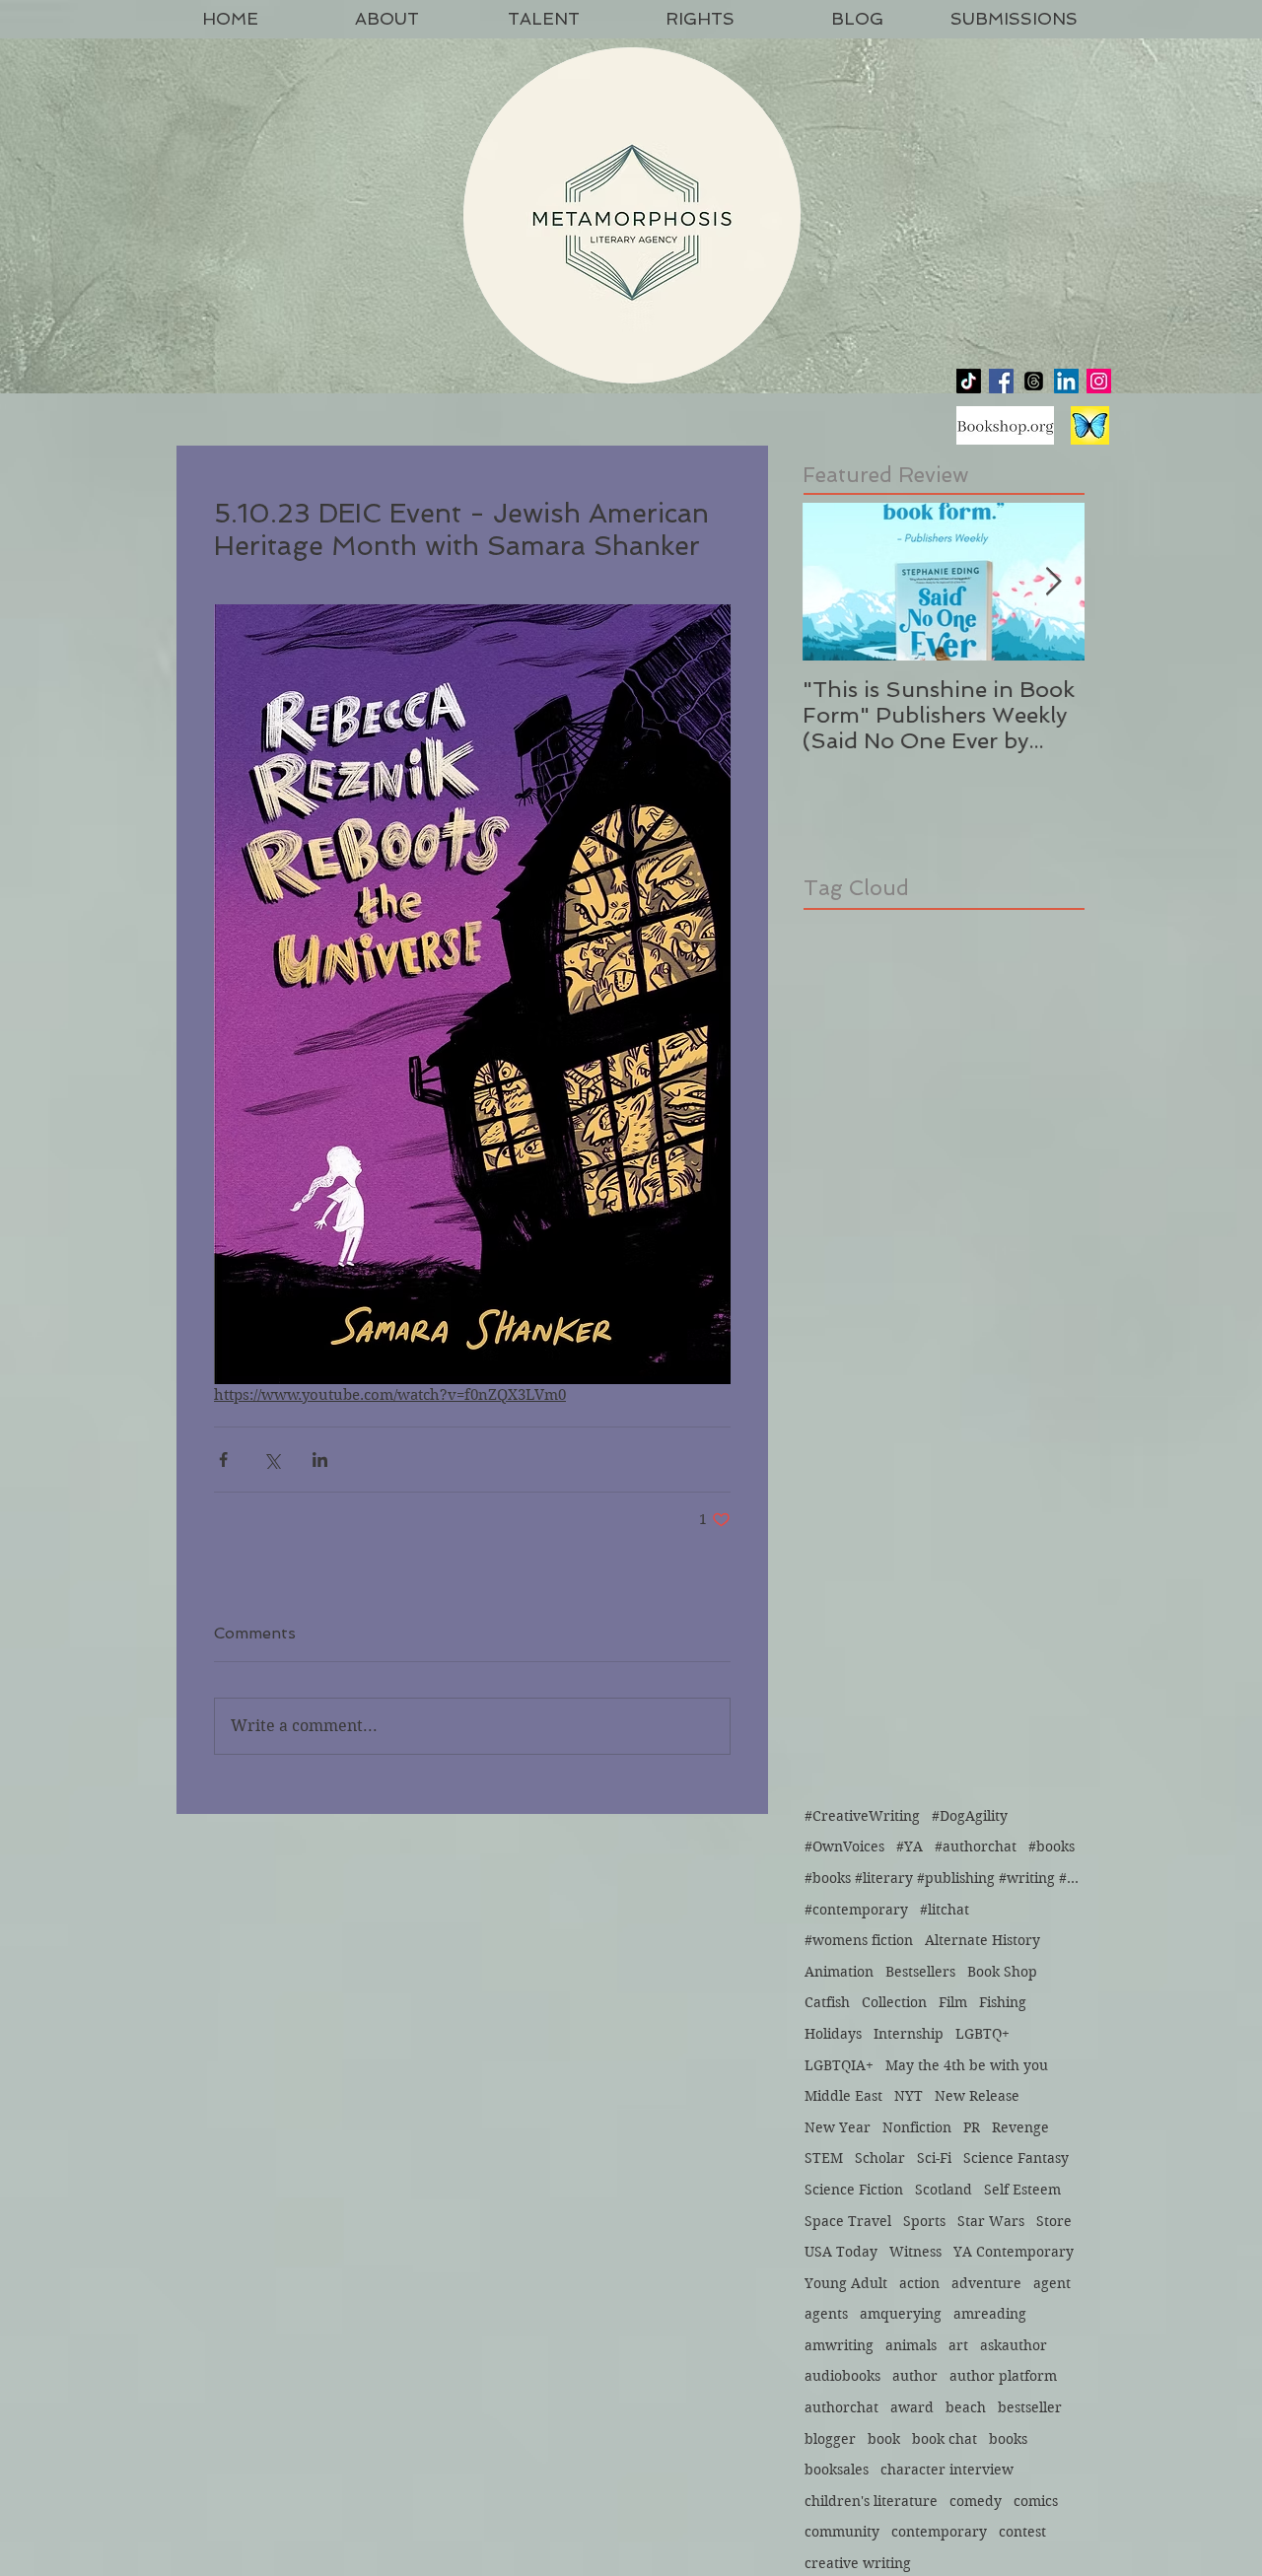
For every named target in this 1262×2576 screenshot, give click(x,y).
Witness (915, 2252)
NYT (909, 2096)
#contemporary (856, 1910)
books (1008, 2439)
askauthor (1014, 2345)
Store (1054, 2221)
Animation (839, 1972)
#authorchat (976, 1846)
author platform (1003, 2376)
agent (1052, 2283)
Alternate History (982, 1940)
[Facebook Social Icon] (1001, 381)
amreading (990, 2314)
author (915, 2376)
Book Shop (1002, 1972)
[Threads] (1034, 381)
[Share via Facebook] (223, 1460)
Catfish (827, 2002)
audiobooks (842, 2376)
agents (826, 2314)
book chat (945, 2439)
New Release (977, 2096)
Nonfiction (917, 2127)
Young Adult (846, 2283)
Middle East (843, 2096)
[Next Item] (1053, 582)
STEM (824, 2158)
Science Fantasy (1016, 2158)
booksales (837, 2470)
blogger (830, 2439)
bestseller (1030, 2407)
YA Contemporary (1014, 2252)
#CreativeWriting (862, 1816)
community (842, 2532)
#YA (910, 1846)
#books (1052, 1846)
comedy (976, 2501)
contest (1022, 2532)
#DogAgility (970, 1816)
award (912, 2407)
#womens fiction (859, 1940)
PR (972, 2127)
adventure (986, 2283)
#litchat (945, 1910)
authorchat (841, 2407)
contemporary (939, 2532)
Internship (909, 2034)
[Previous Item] (834, 582)
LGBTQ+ (982, 2034)
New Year (838, 2127)
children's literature (871, 2501)
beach (966, 2407)
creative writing (858, 2563)
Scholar (880, 2158)
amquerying (901, 2314)
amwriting (839, 2345)
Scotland (944, 2190)
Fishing (1003, 2002)
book (884, 2439)
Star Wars (991, 2221)
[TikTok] (969, 381)
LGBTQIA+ (839, 2065)
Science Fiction (854, 2190)
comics (1036, 2501)
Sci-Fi (934, 2158)
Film (953, 2002)
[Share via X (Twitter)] (272, 1460)
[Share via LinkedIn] (320, 1460)
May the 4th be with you (967, 2065)
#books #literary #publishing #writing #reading (943, 1878)
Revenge (1020, 2127)
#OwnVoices (844, 1846)
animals (911, 2345)
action (919, 2283)
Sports (924, 2221)
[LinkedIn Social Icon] (1066, 381)
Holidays (833, 2034)
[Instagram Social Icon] (1099, 381)
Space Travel (848, 2221)
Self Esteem (1022, 2190)
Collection (894, 2002)
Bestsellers (920, 1972)
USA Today (841, 2252)
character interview (947, 2470)
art (958, 2345)
